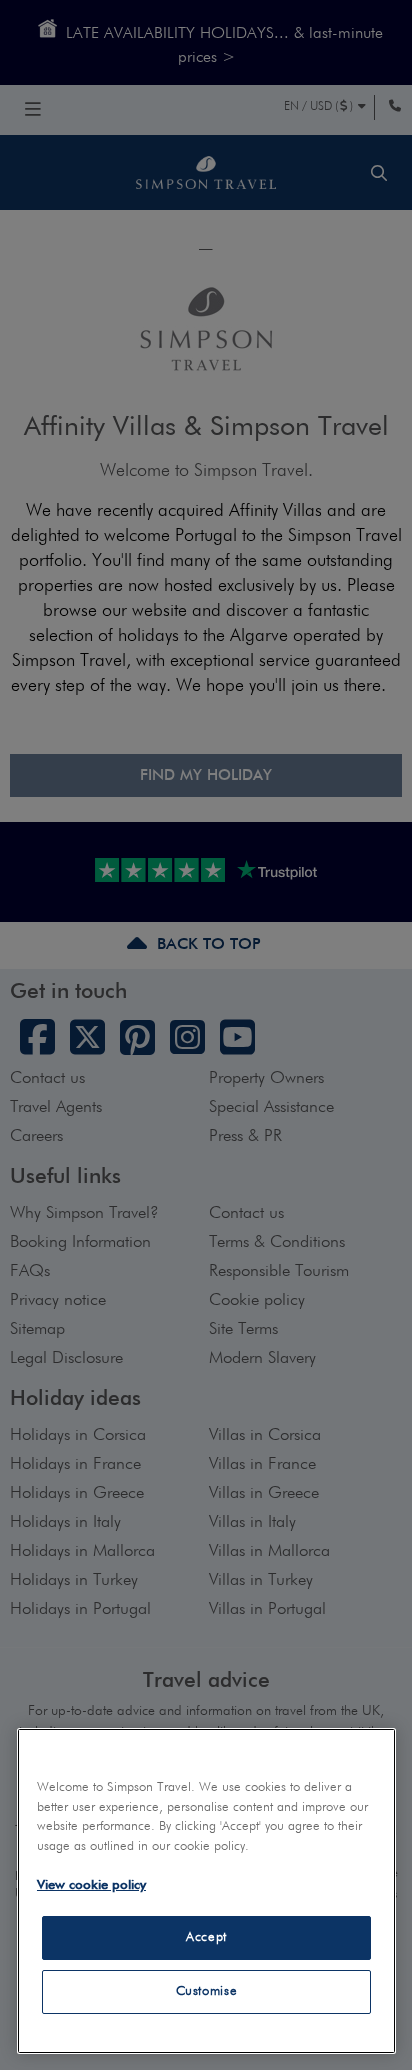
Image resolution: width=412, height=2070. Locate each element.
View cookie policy (91, 1885)
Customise (207, 1991)
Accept (206, 1937)
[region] (206, 1891)
